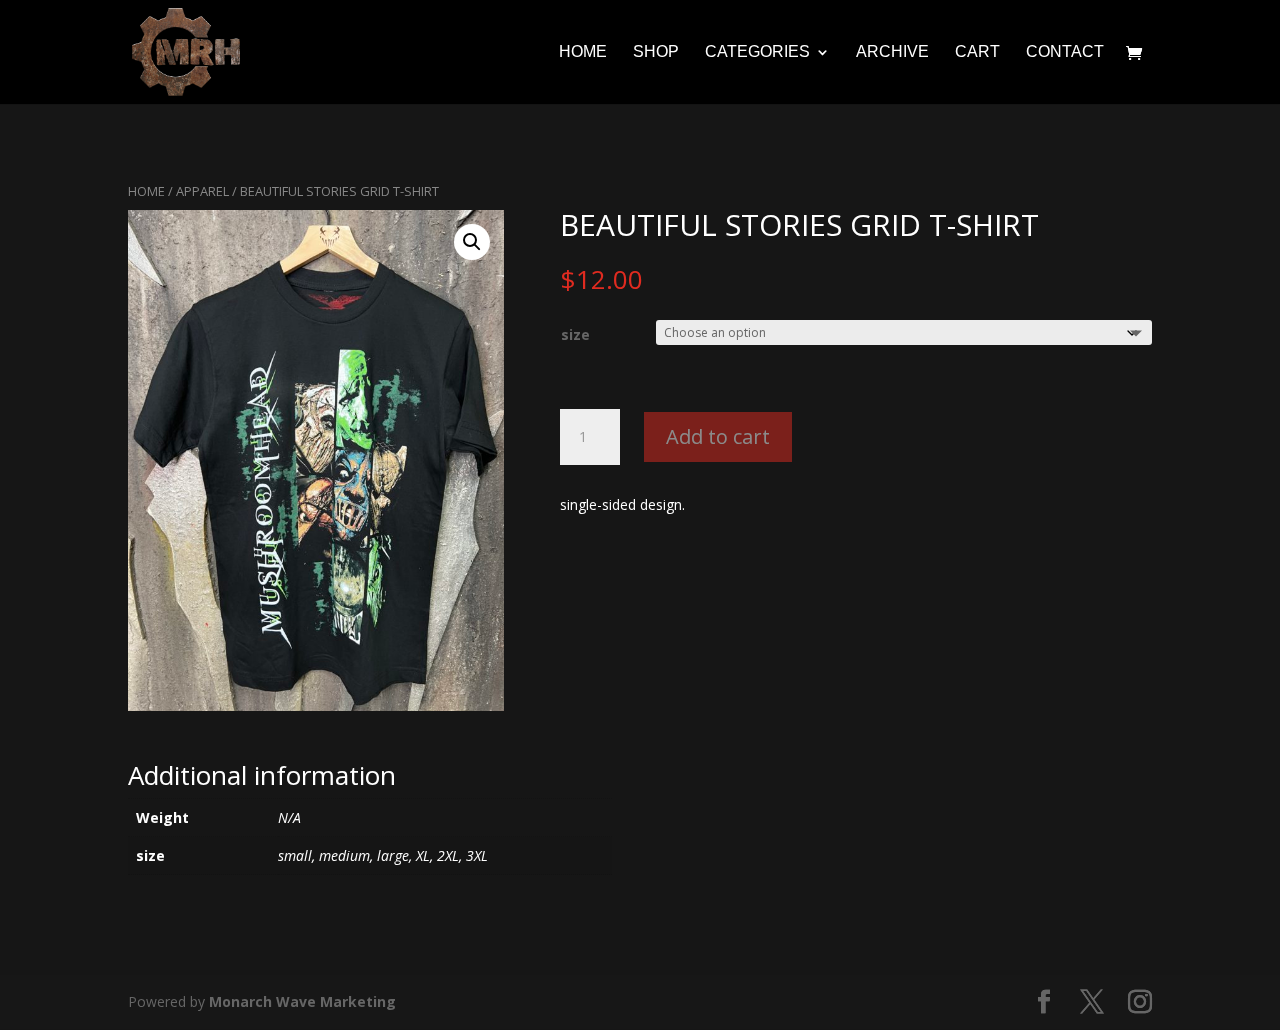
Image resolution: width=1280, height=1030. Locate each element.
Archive (892, 52)
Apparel (202, 191)
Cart (977, 52)
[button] (472, 242)
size (575, 334)
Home (583, 52)
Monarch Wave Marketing (302, 1001)
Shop (656, 52)
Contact (1065, 52)
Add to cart (718, 436)
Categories (757, 52)
